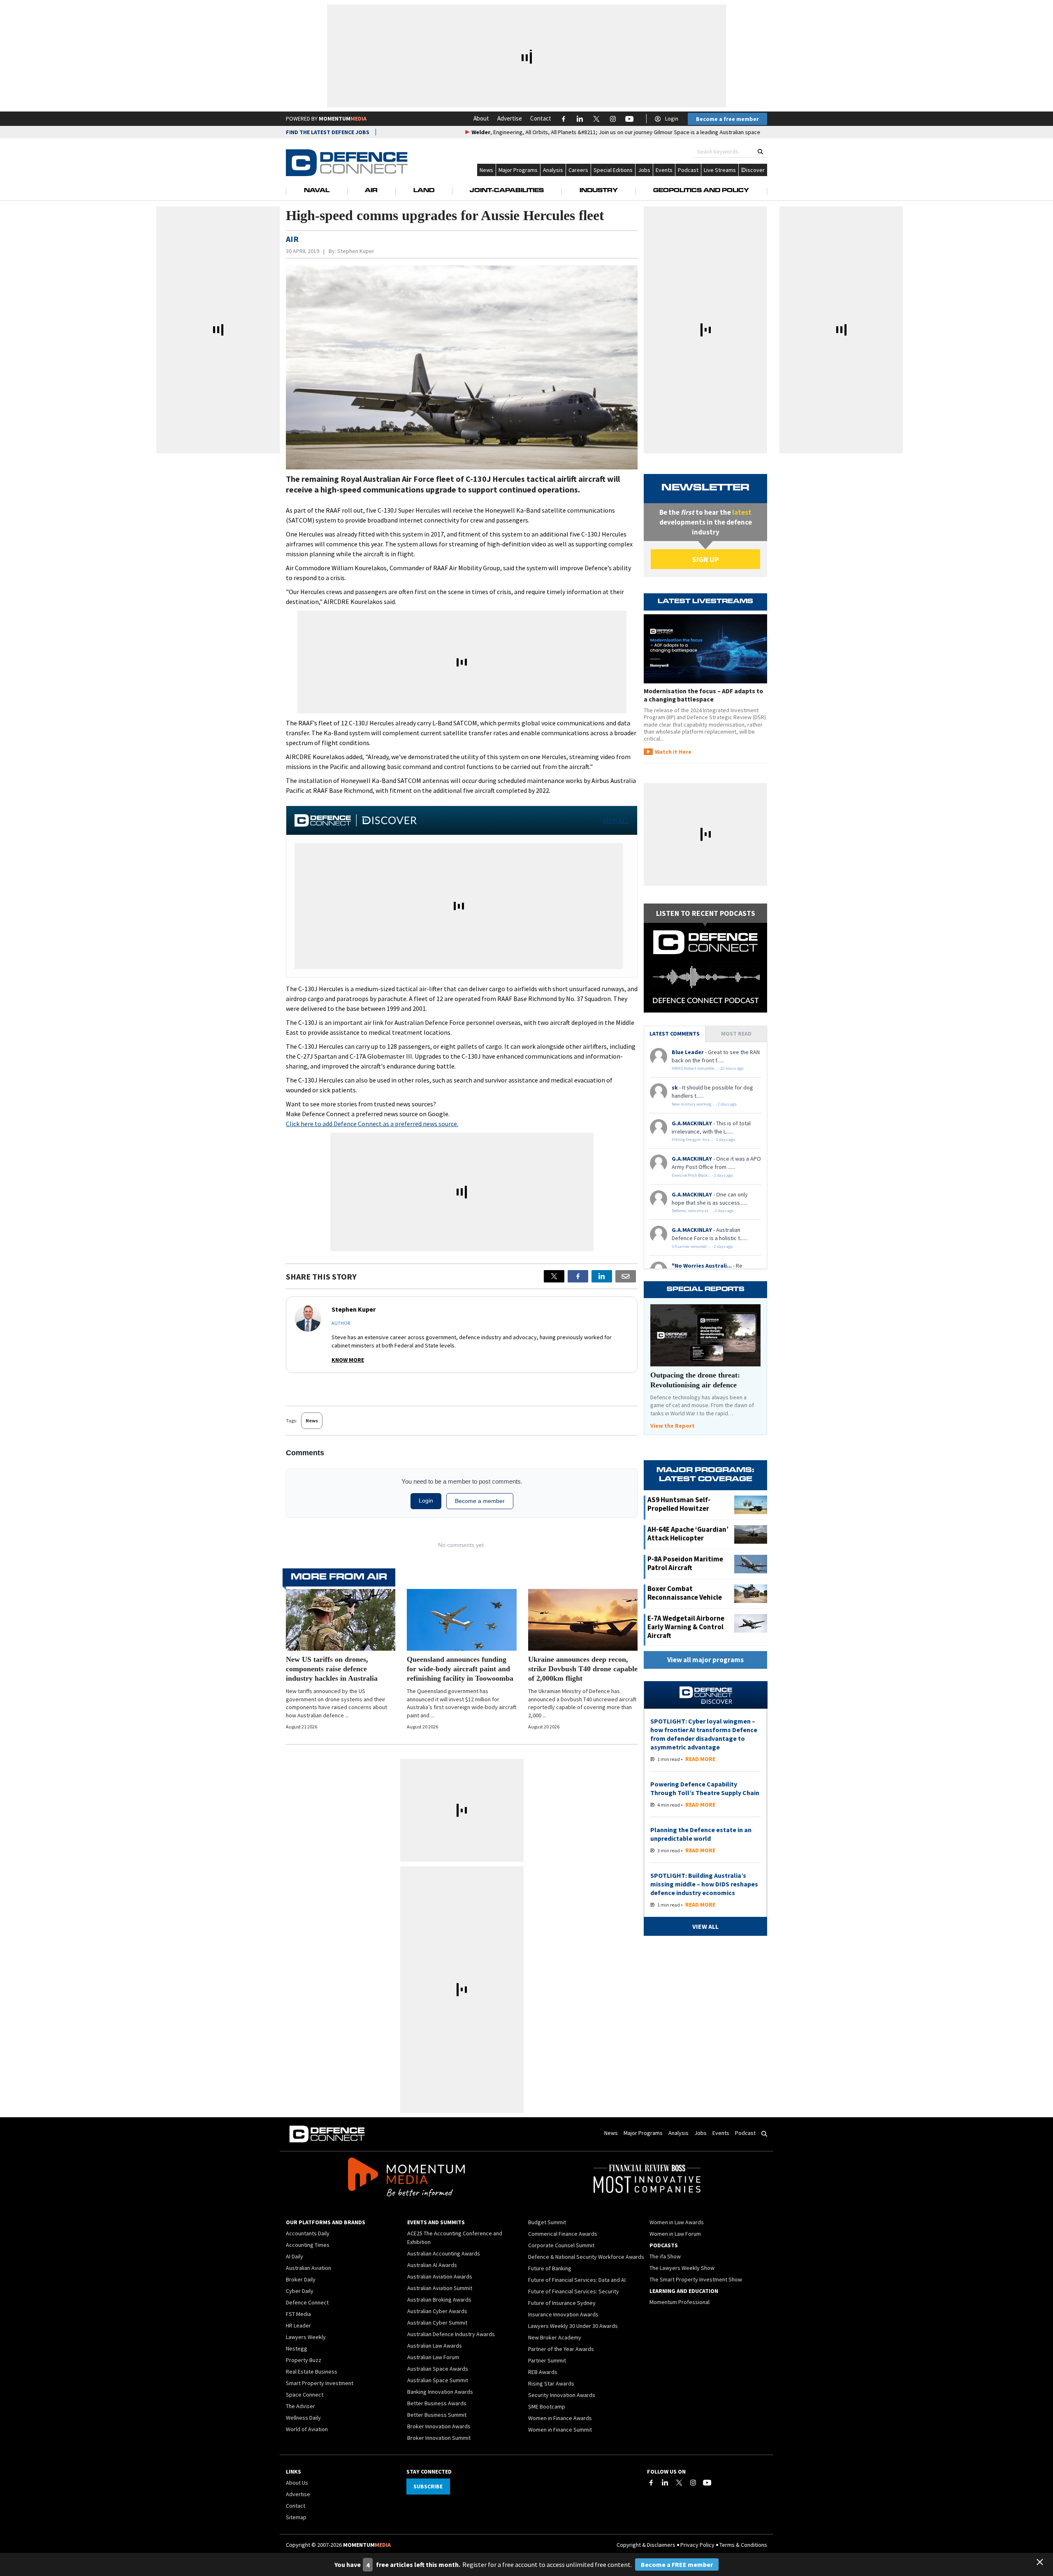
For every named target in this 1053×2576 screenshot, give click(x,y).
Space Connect (305, 2395)
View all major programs (705, 1660)
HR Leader (298, 2325)
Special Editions (613, 170)
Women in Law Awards (677, 2222)
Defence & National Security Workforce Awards (586, 2257)
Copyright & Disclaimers (646, 2545)
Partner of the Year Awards (561, 2349)
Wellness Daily (303, 2418)
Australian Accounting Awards (444, 2253)
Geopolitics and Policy (701, 191)
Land (424, 191)
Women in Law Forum (675, 2234)
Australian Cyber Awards (437, 2311)
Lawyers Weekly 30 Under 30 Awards (573, 2326)
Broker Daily (301, 2279)
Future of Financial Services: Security (574, 2291)
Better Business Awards (437, 2403)
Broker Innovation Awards (439, 2426)
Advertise (510, 118)
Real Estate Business (312, 2372)
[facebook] (578, 1276)
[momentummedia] (406, 2179)
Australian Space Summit (438, 2380)
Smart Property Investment (320, 2383)
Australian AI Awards (432, 2265)
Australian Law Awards (435, 2346)
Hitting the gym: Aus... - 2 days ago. (704, 1139)
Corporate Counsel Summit (561, 2245)
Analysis (553, 170)
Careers (578, 170)
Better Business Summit (437, 2415)
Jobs (644, 170)
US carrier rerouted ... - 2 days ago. (703, 1246)
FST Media (298, 2314)
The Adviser (300, 2406)
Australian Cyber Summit (437, 2323)
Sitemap (296, 2517)
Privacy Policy (697, 2545)
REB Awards (543, 2372)
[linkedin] (602, 1276)
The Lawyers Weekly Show (682, 2268)
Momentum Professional (680, 2302)
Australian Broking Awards (439, 2300)
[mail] (626, 1276)
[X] (554, 1276)
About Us (297, 2483)
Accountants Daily (308, 2233)
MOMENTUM (343, 118)
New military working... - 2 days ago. (705, 1104)
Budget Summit (547, 2222)
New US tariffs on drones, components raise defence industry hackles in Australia (332, 1669)
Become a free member (727, 119)
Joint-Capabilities (507, 191)
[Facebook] (651, 2483)
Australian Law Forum (433, 2357)
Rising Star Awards (551, 2383)
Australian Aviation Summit (440, 2288)
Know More (348, 1360)
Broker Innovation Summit (439, 2438)
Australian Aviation (308, 2268)
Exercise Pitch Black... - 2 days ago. (703, 1175)
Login (672, 118)
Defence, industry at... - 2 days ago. (703, 1211)
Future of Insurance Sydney (562, 2303)
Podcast (688, 170)
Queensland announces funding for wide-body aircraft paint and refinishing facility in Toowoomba (460, 1669)
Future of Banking (550, 2268)
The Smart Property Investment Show (696, 2279)
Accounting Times (308, 2245)
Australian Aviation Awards (440, 2276)
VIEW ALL (616, 820)
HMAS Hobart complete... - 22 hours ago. (708, 1068)
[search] (760, 152)
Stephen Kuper (356, 251)
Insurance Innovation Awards (563, 2314)
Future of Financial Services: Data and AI (577, 2280)
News (486, 170)
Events (664, 170)
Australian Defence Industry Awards (451, 2334)
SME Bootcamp (547, 2406)
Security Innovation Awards (562, 2395)
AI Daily (295, 2256)
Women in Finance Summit (560, 2430)
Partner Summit (547, 2360)
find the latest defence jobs (328, 132)
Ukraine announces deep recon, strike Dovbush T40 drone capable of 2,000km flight (583, 1669)
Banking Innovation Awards (440, 2392)
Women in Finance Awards (560, 2418)
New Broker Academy (555, 2337)
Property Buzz (304, 2360)
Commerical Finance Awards (563, 2234)
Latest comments (675, 1034)
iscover (755, 170)
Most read (736, 1034)
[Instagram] (693, 2483)
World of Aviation (307, 2429)
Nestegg (297, 2348)
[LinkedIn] (665, 2483)
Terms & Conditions (743, 2545)
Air (371, 191)
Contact (541, 118)
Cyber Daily (300, 2291)
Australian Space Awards (438, 2369)
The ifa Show (665, 2256)
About (481, 118)
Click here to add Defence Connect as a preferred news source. (372, 1124)
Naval (317, 191)
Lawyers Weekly (306, 2337)
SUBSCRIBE (428, 2486)
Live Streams (720, 170)
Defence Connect (307, 2302)
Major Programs (518, 170)
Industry (599, 191)
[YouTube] (707, 2483)
